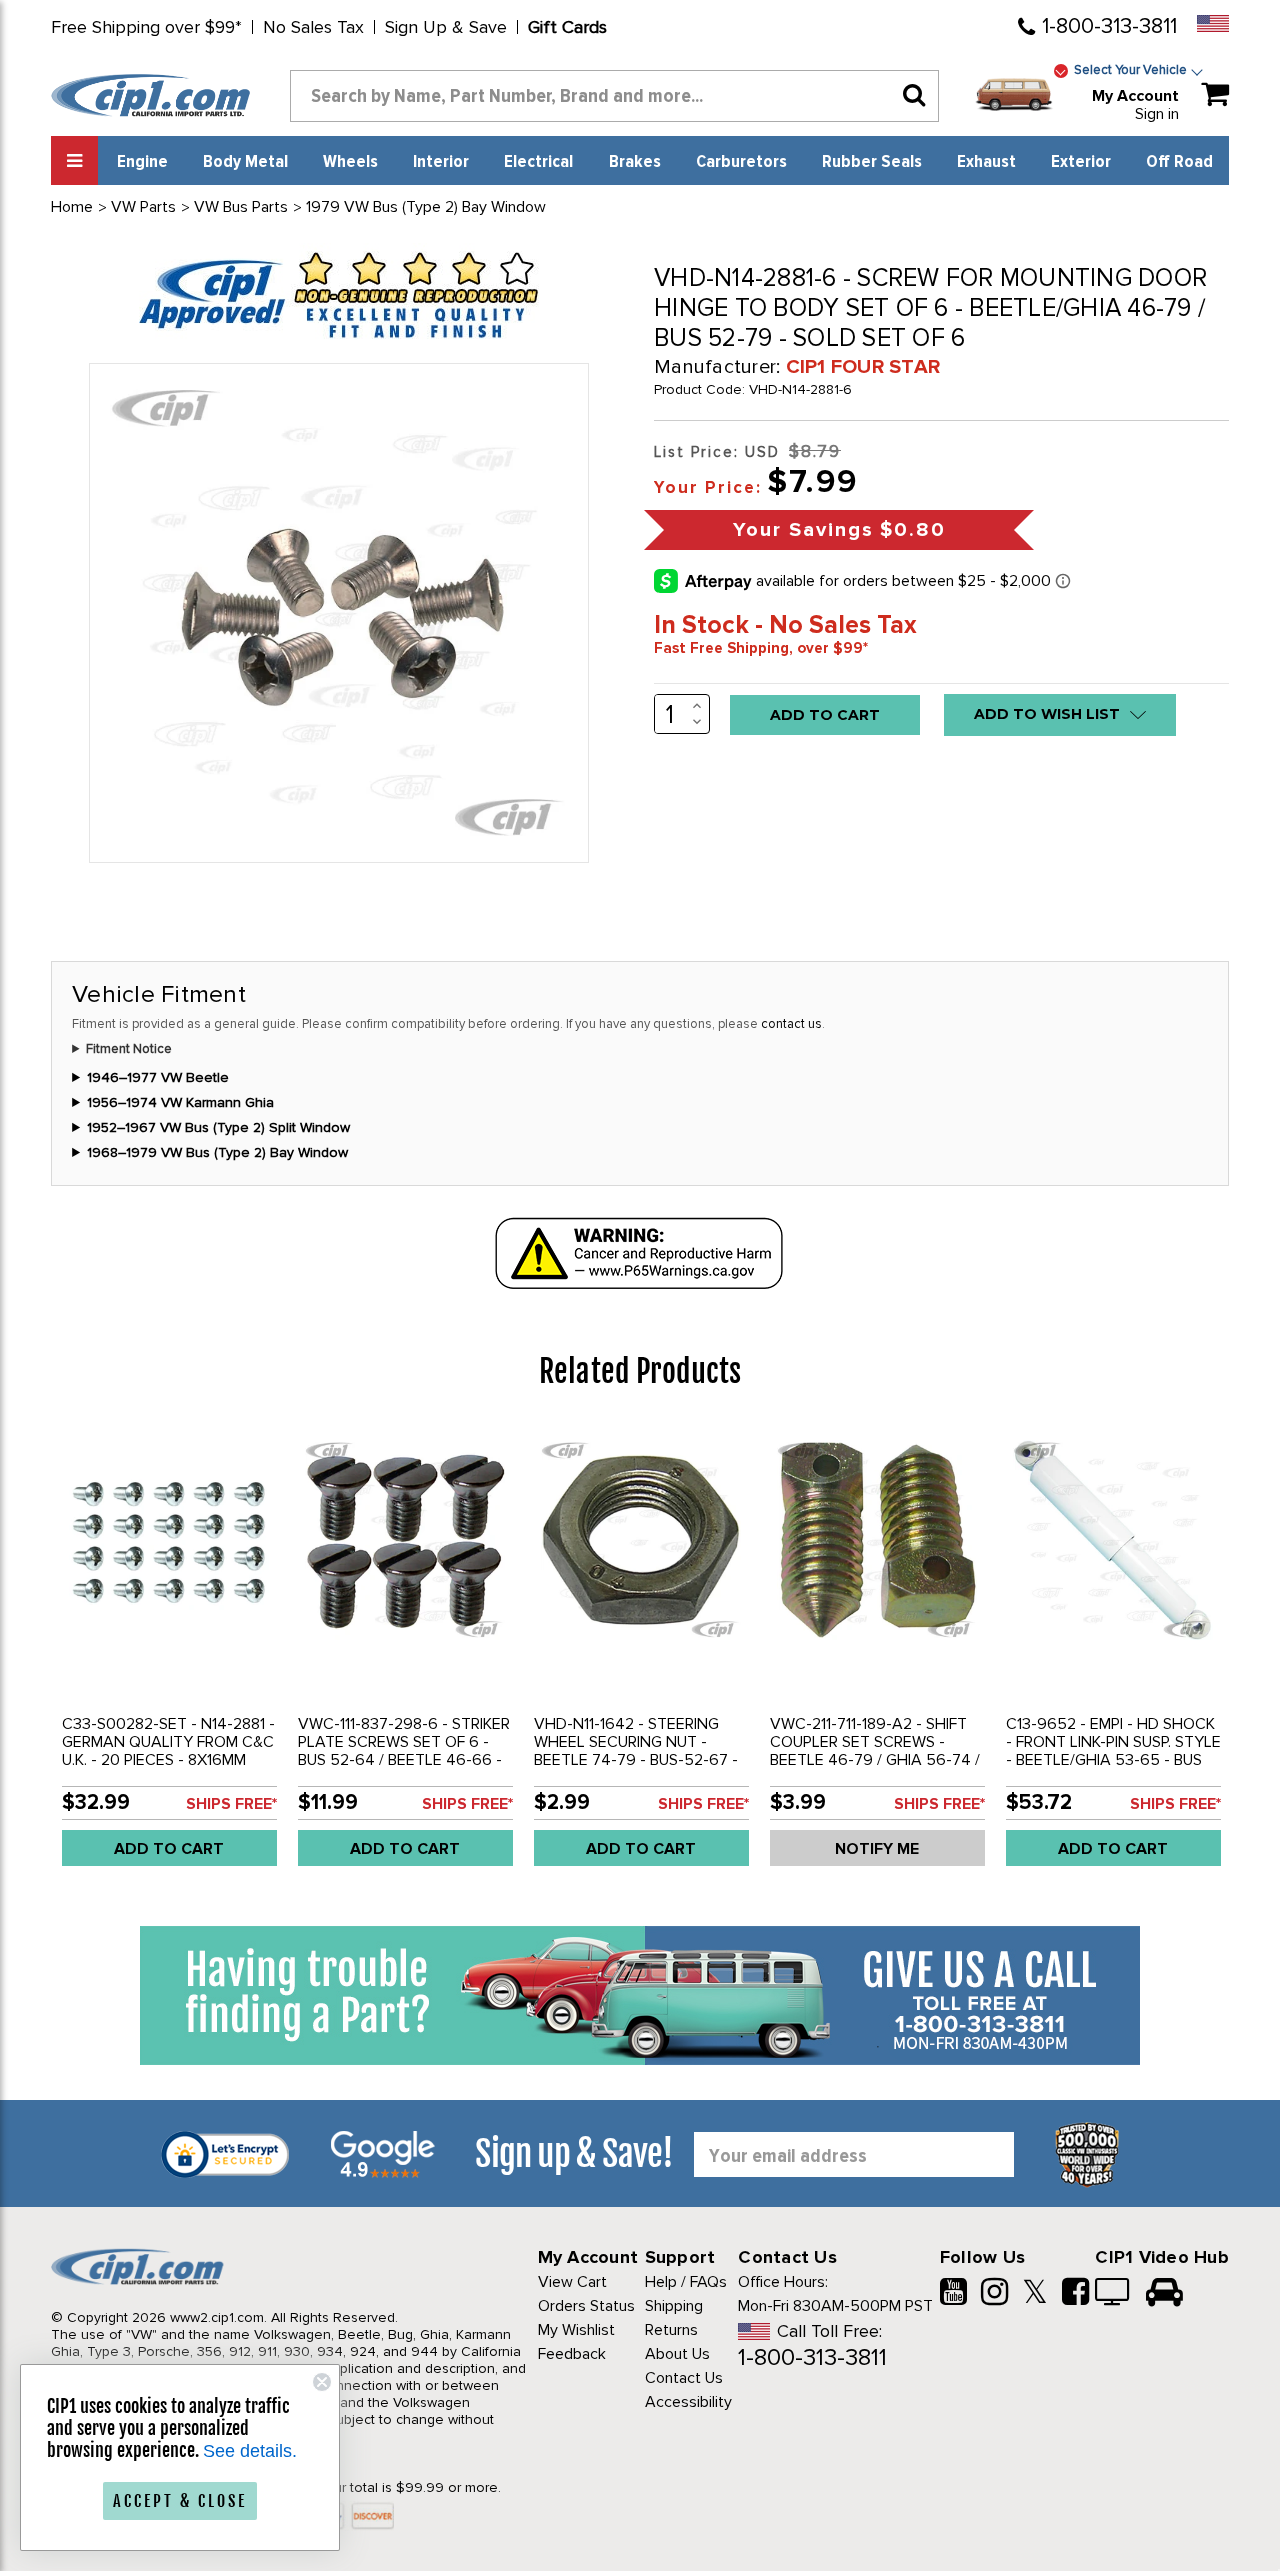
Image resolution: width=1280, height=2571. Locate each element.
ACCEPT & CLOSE (180, 2501)
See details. (250, 2451)
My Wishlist (576, 2330)
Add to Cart (169, 1849)
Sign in (1157, 114)
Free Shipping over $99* (146, 27)
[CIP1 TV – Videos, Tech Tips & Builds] (1113, 2294)
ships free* (231, 1804)
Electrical (538, 162)
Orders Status (586, 2306)
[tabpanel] (169, 1653)
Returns (671, 2330)
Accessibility (688, 2402)
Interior (441, 162)
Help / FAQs (686, 2282)
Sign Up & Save (446, 27)
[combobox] (615, 96)
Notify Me (877, 1849)
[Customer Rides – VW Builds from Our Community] (1164, 2294)
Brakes (635, 162)
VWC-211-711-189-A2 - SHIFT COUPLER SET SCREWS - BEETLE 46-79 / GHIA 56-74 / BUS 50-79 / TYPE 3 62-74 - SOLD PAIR (875, 1760)
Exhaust (986, 162)
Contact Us (684, 2378)
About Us (677, 2354)
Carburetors (741, 162)
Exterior (1081, 162)
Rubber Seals (872, 162)
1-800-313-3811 (1109, 26)
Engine (142, 162)
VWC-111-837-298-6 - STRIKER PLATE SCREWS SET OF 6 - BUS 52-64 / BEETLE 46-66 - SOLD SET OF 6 (404, 1751)
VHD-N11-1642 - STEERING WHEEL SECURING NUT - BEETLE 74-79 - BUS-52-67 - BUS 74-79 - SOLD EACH (636, 1751)
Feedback (572, 2354)
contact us (791, 1024)
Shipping (674, 2306)
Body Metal (245, 162)
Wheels (350, 162)
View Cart (572, 2282)
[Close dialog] (322, 2382)
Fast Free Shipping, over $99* (761, 648)
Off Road (1179, 162)
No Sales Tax (313, 27)
